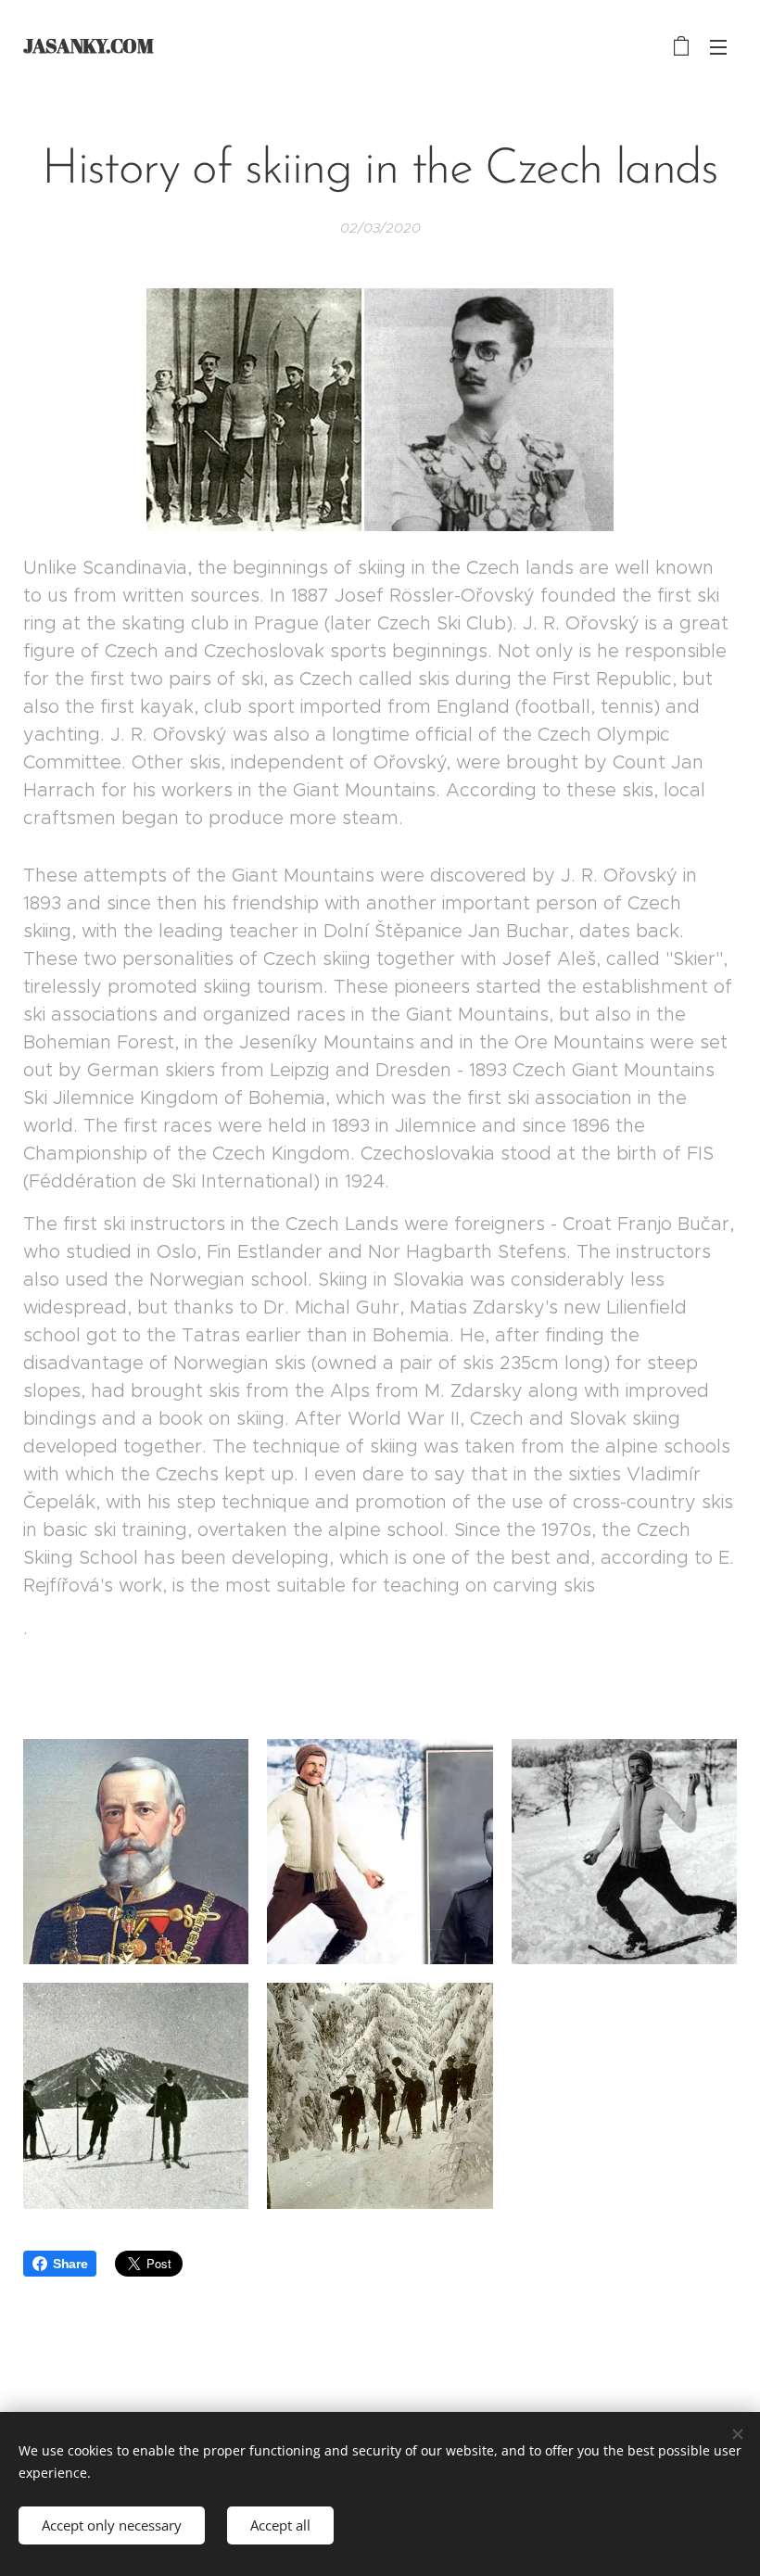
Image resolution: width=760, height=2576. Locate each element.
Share (70, 2264)
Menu (718, 46)
